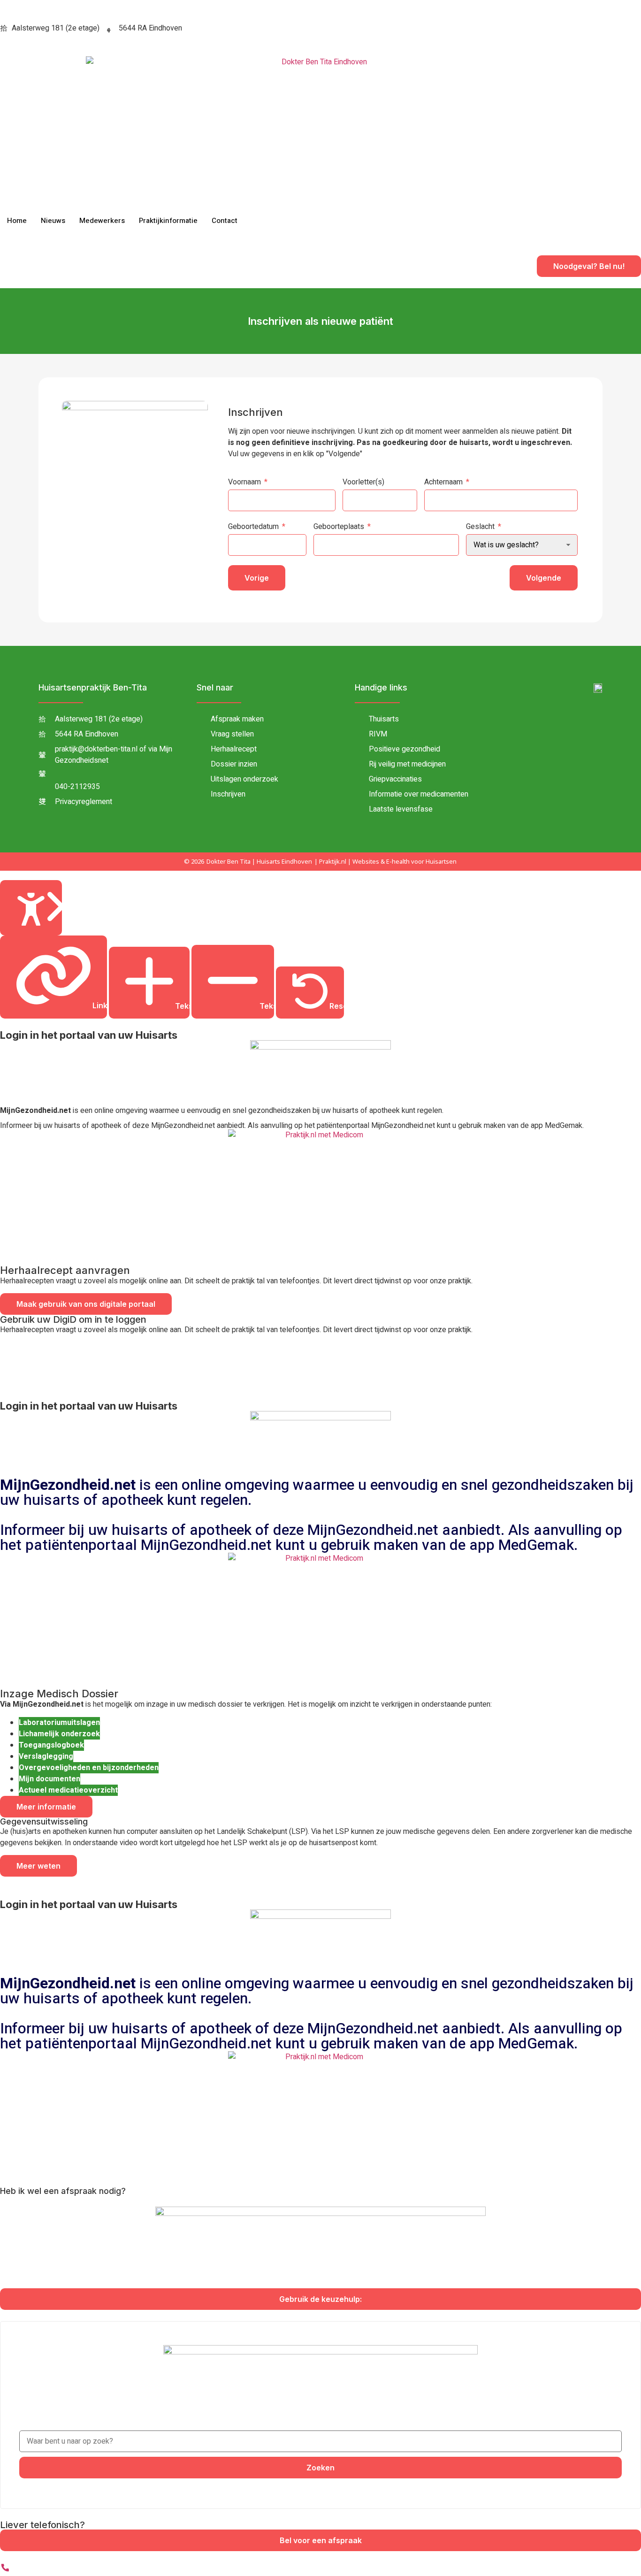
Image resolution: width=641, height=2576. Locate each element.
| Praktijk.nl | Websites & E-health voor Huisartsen (385, 861)
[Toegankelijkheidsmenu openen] (31, 908)
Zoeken (320, 2468)
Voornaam (244, 482)
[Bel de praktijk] (5, 2570)
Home (17, 221)
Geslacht (480, 527)
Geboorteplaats (339, 527)
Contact (225, 221)
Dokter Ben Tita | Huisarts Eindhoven (259, 861)
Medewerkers (102, 221)
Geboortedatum (253, 527)
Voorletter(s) (363, 482)
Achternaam (443, 482)
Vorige (257, 578)
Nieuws (53, 221)
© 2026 (194, 861)
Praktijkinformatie (168, 221)
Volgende (544, 578)
